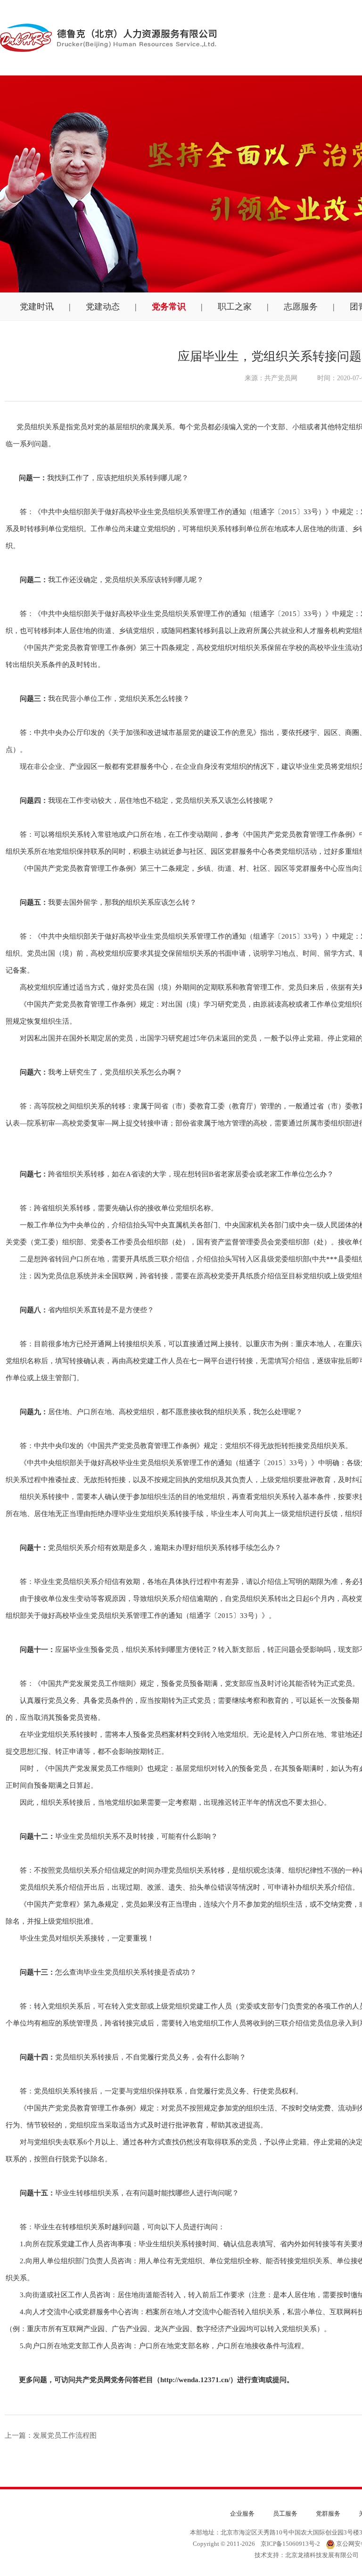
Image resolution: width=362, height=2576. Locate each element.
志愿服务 (301, 307)
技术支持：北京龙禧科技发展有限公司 (307, 2555)
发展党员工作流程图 (65, 2435)
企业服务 (242, 2513)
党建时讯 (37, 307)
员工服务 (285, 2513)
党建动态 (103, 307)
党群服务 (328, 2513)
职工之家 (235, 307)
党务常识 (169, 307)
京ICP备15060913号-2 (290, 2544)
